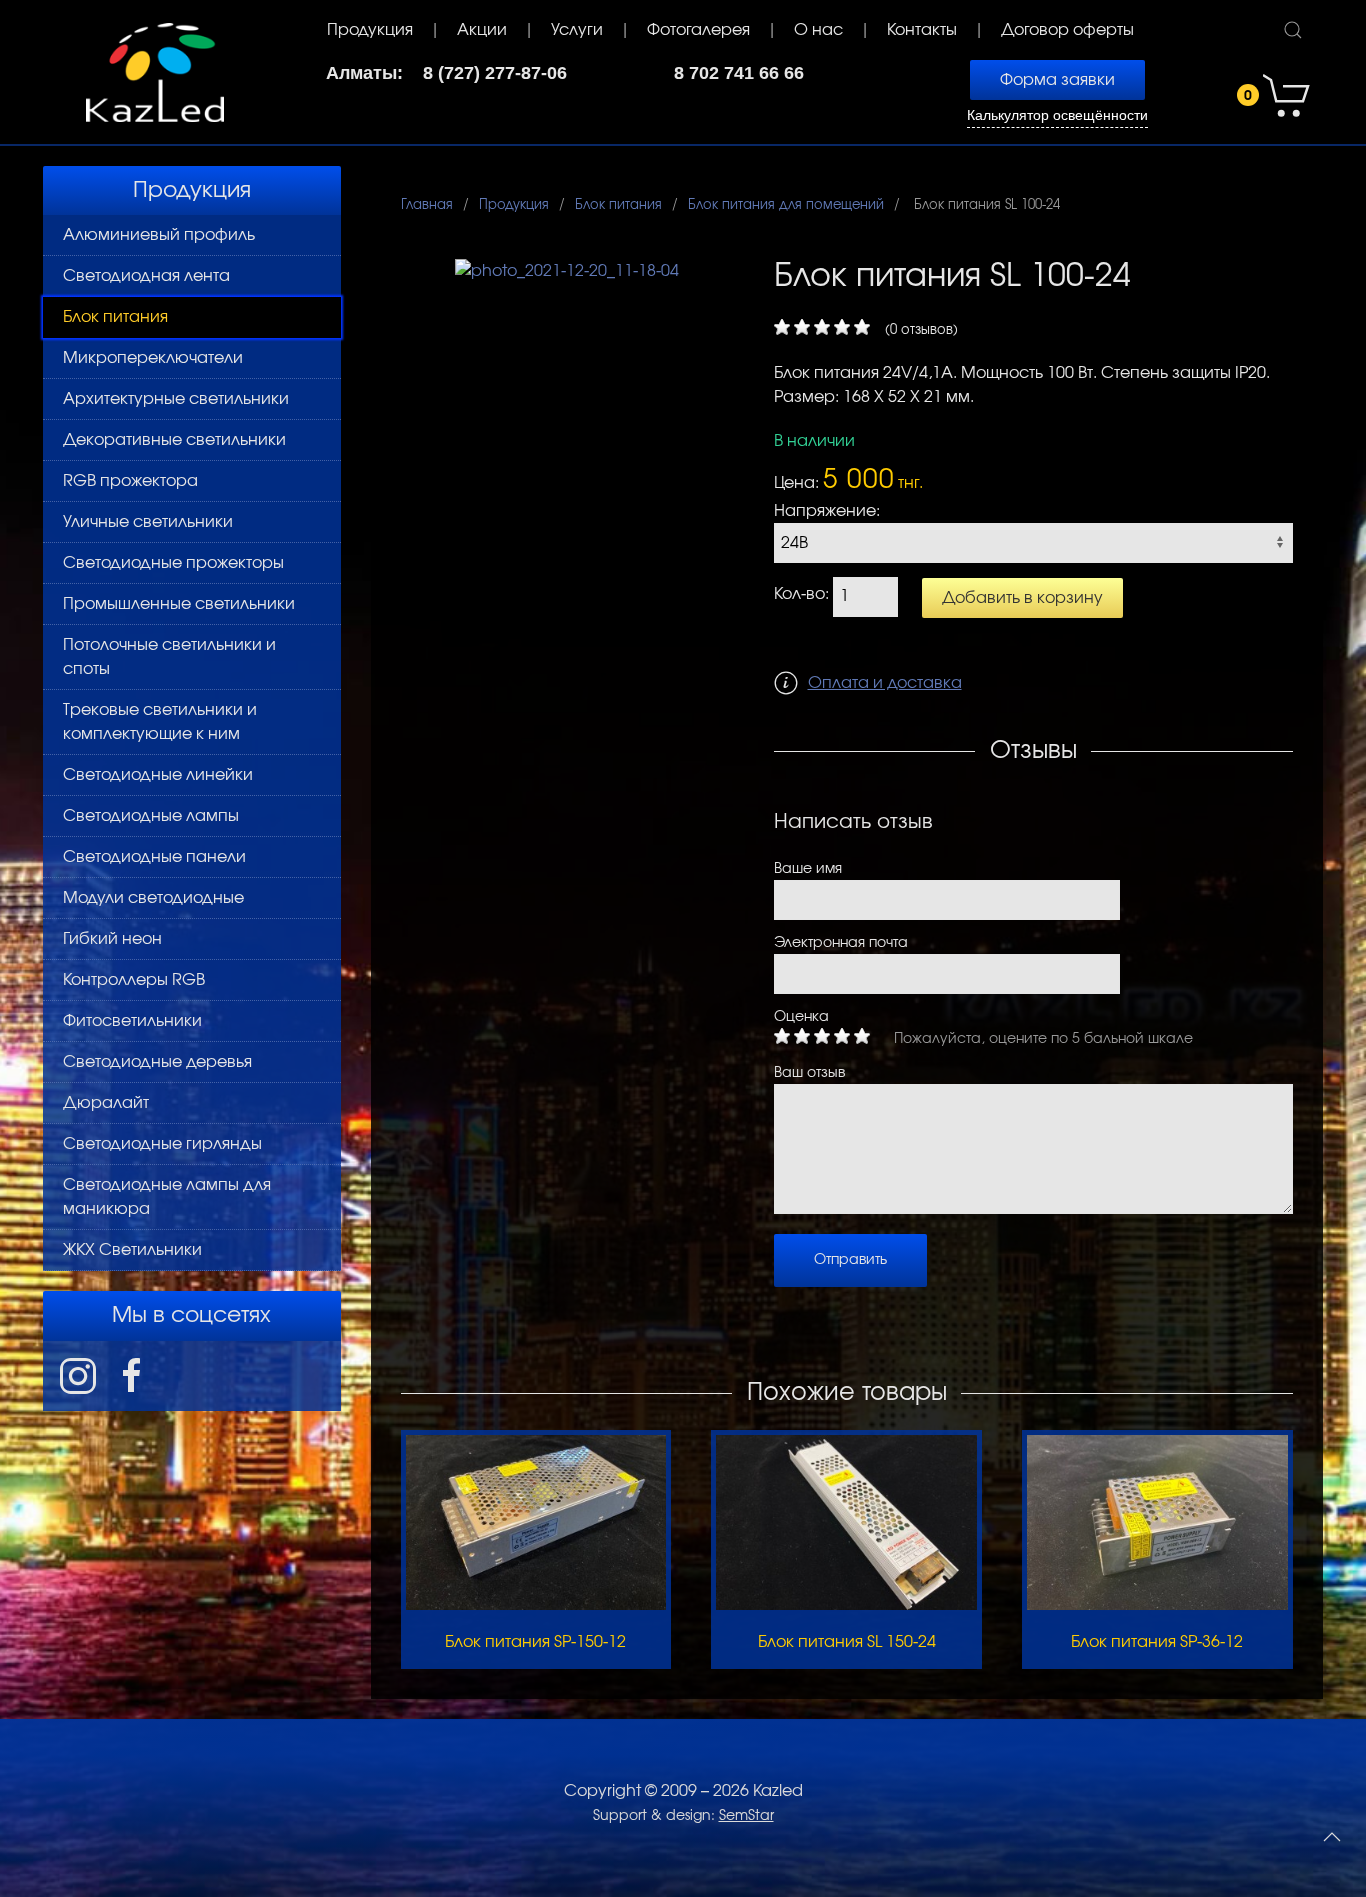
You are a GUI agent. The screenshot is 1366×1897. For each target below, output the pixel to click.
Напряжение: (827, 511)
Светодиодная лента (146, 276)
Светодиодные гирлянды (162, 1144)
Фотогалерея (698, 30)
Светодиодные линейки (158, 775)
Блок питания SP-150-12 (535, 1642)
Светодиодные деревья (157, 1062)
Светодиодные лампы (151, 816)
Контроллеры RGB (134, 980)
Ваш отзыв (809, 1073)
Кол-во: (801, 594)
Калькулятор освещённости (1057, 115)
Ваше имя (808, 869)
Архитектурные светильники (176, 399)
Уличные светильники (148, 522)
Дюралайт (106, 1103)
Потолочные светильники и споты (169, 657)
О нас (818, 30)
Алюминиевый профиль (159, 235)
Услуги (577, 30)
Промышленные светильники (179, 604)
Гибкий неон (112, 939)
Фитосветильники (132, 1021)
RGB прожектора (130, 481)
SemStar (746, 1816)
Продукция (370, 30)
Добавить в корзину (1022, 598)
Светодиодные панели (154, 857)
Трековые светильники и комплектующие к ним (160, 722)
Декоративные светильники (174, 440)
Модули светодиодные (153, 898)
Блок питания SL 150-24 (847, 1642)
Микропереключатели (153, 358)
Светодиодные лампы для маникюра (167, 1197)
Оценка (801, 1017)
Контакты (922, 30)
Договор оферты (1067, 30)
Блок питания (115, 317)
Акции (482, 30)
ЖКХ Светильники (132, 1250)
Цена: (796, 483)
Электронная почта (841, 943)
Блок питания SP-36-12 (1157, 1642)
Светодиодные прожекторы (173, 563)
